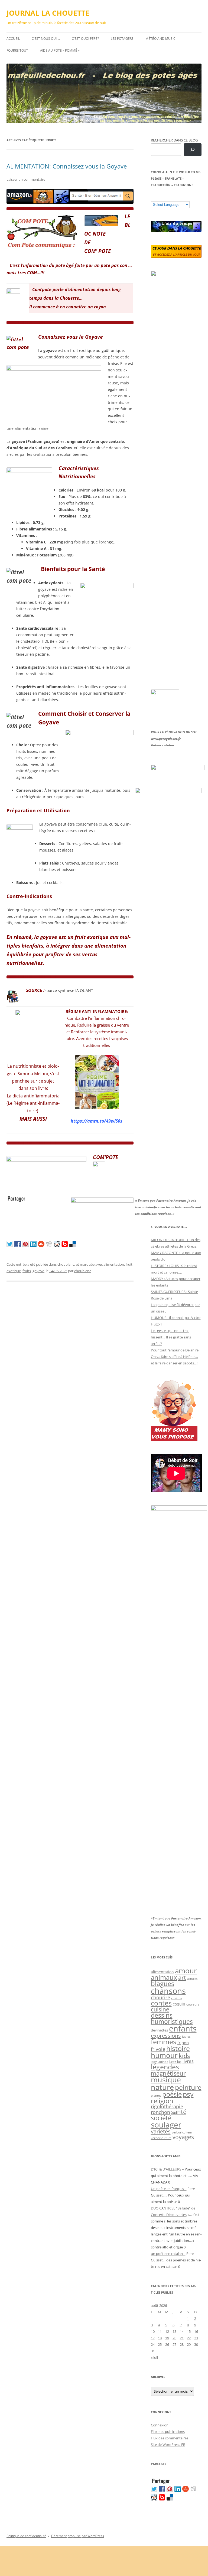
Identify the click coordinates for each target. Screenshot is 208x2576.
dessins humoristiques (172, 2018)
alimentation (114, 1264)
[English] (170, 197)
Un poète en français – (169, 2189)
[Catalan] (153, 197)
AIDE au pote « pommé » (60, 50)
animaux (164, 1977)
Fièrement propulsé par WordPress (78, 2536)
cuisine (160, 2009)
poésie (172, 2094)
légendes (165, 2067)
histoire (178, 2048)
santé (179, 2112)
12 (167, 2331)
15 (189, 2331)
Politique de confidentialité (26, 2536)
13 (174, 2331)
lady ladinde (160, 2062)
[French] (164, 197)
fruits (27, 1271)
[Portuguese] (180, 197)
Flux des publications (168, 2432)
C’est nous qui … (46, 39)
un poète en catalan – (168, 2254)
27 (174, 2344)
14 (182, 2331)
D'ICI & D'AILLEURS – (167, 2169)
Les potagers (122, 39)
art (182, 1978)
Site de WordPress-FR (168, 2445)
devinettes (159, 2030)
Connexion (160, 2425)
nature (162, 2087)
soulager (166, 2125)
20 (174, 2338)
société (161, 2118)
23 (196, 2338)
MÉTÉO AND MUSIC (160, 39)
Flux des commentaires (170, 2438)
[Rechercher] (193, 150)
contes (161, 2003)
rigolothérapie (167, 2106)
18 (160, 2338)
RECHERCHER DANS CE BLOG (174, 140)
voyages (183, 2137)
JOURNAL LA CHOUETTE (48, 13)
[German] (186, 197)
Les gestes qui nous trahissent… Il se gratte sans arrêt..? (171, 1337)
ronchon (160, 2112)
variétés (161, 2131)
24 (153, 2344)
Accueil (13, 39)
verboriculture (161, 2138)
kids (184, 2056)
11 (160, 2331)
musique (166, 2079)
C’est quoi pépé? (85, 39)
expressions (166, 2036)
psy (188, 2094)
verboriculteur (182, 2132)
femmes (164, 2041)
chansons (168, 1991)
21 (182, 2338)
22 (189, 2338)
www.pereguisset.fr (166, 739)
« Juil (154, 2357)
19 (167, 2338)
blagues (162, 1984)
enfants (183, 2029)
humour (164, 2055)
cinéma (177, 1998)
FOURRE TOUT (17, 50)
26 (167, 2344)
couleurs (193, 2004)
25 (160, 2344)
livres (188, 2061)
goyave (38, 1271)
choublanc (66, 1264)
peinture (188, 2087)
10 (153, 2331)
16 (196, 2331)
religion (162, 2101)
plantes (156, 2095)
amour (186, 1971)
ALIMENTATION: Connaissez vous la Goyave (67, 166)
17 (153, 2338)
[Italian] (175, 197)
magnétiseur (168, 2073)
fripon (183, 2043)
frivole (158, 2049)
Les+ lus (175, 2062)
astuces (192, 1979)
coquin (179, 2004)
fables (186, 2036)
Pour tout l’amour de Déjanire (175, 1350)
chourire (160, 1997)
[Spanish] (159, 197)
